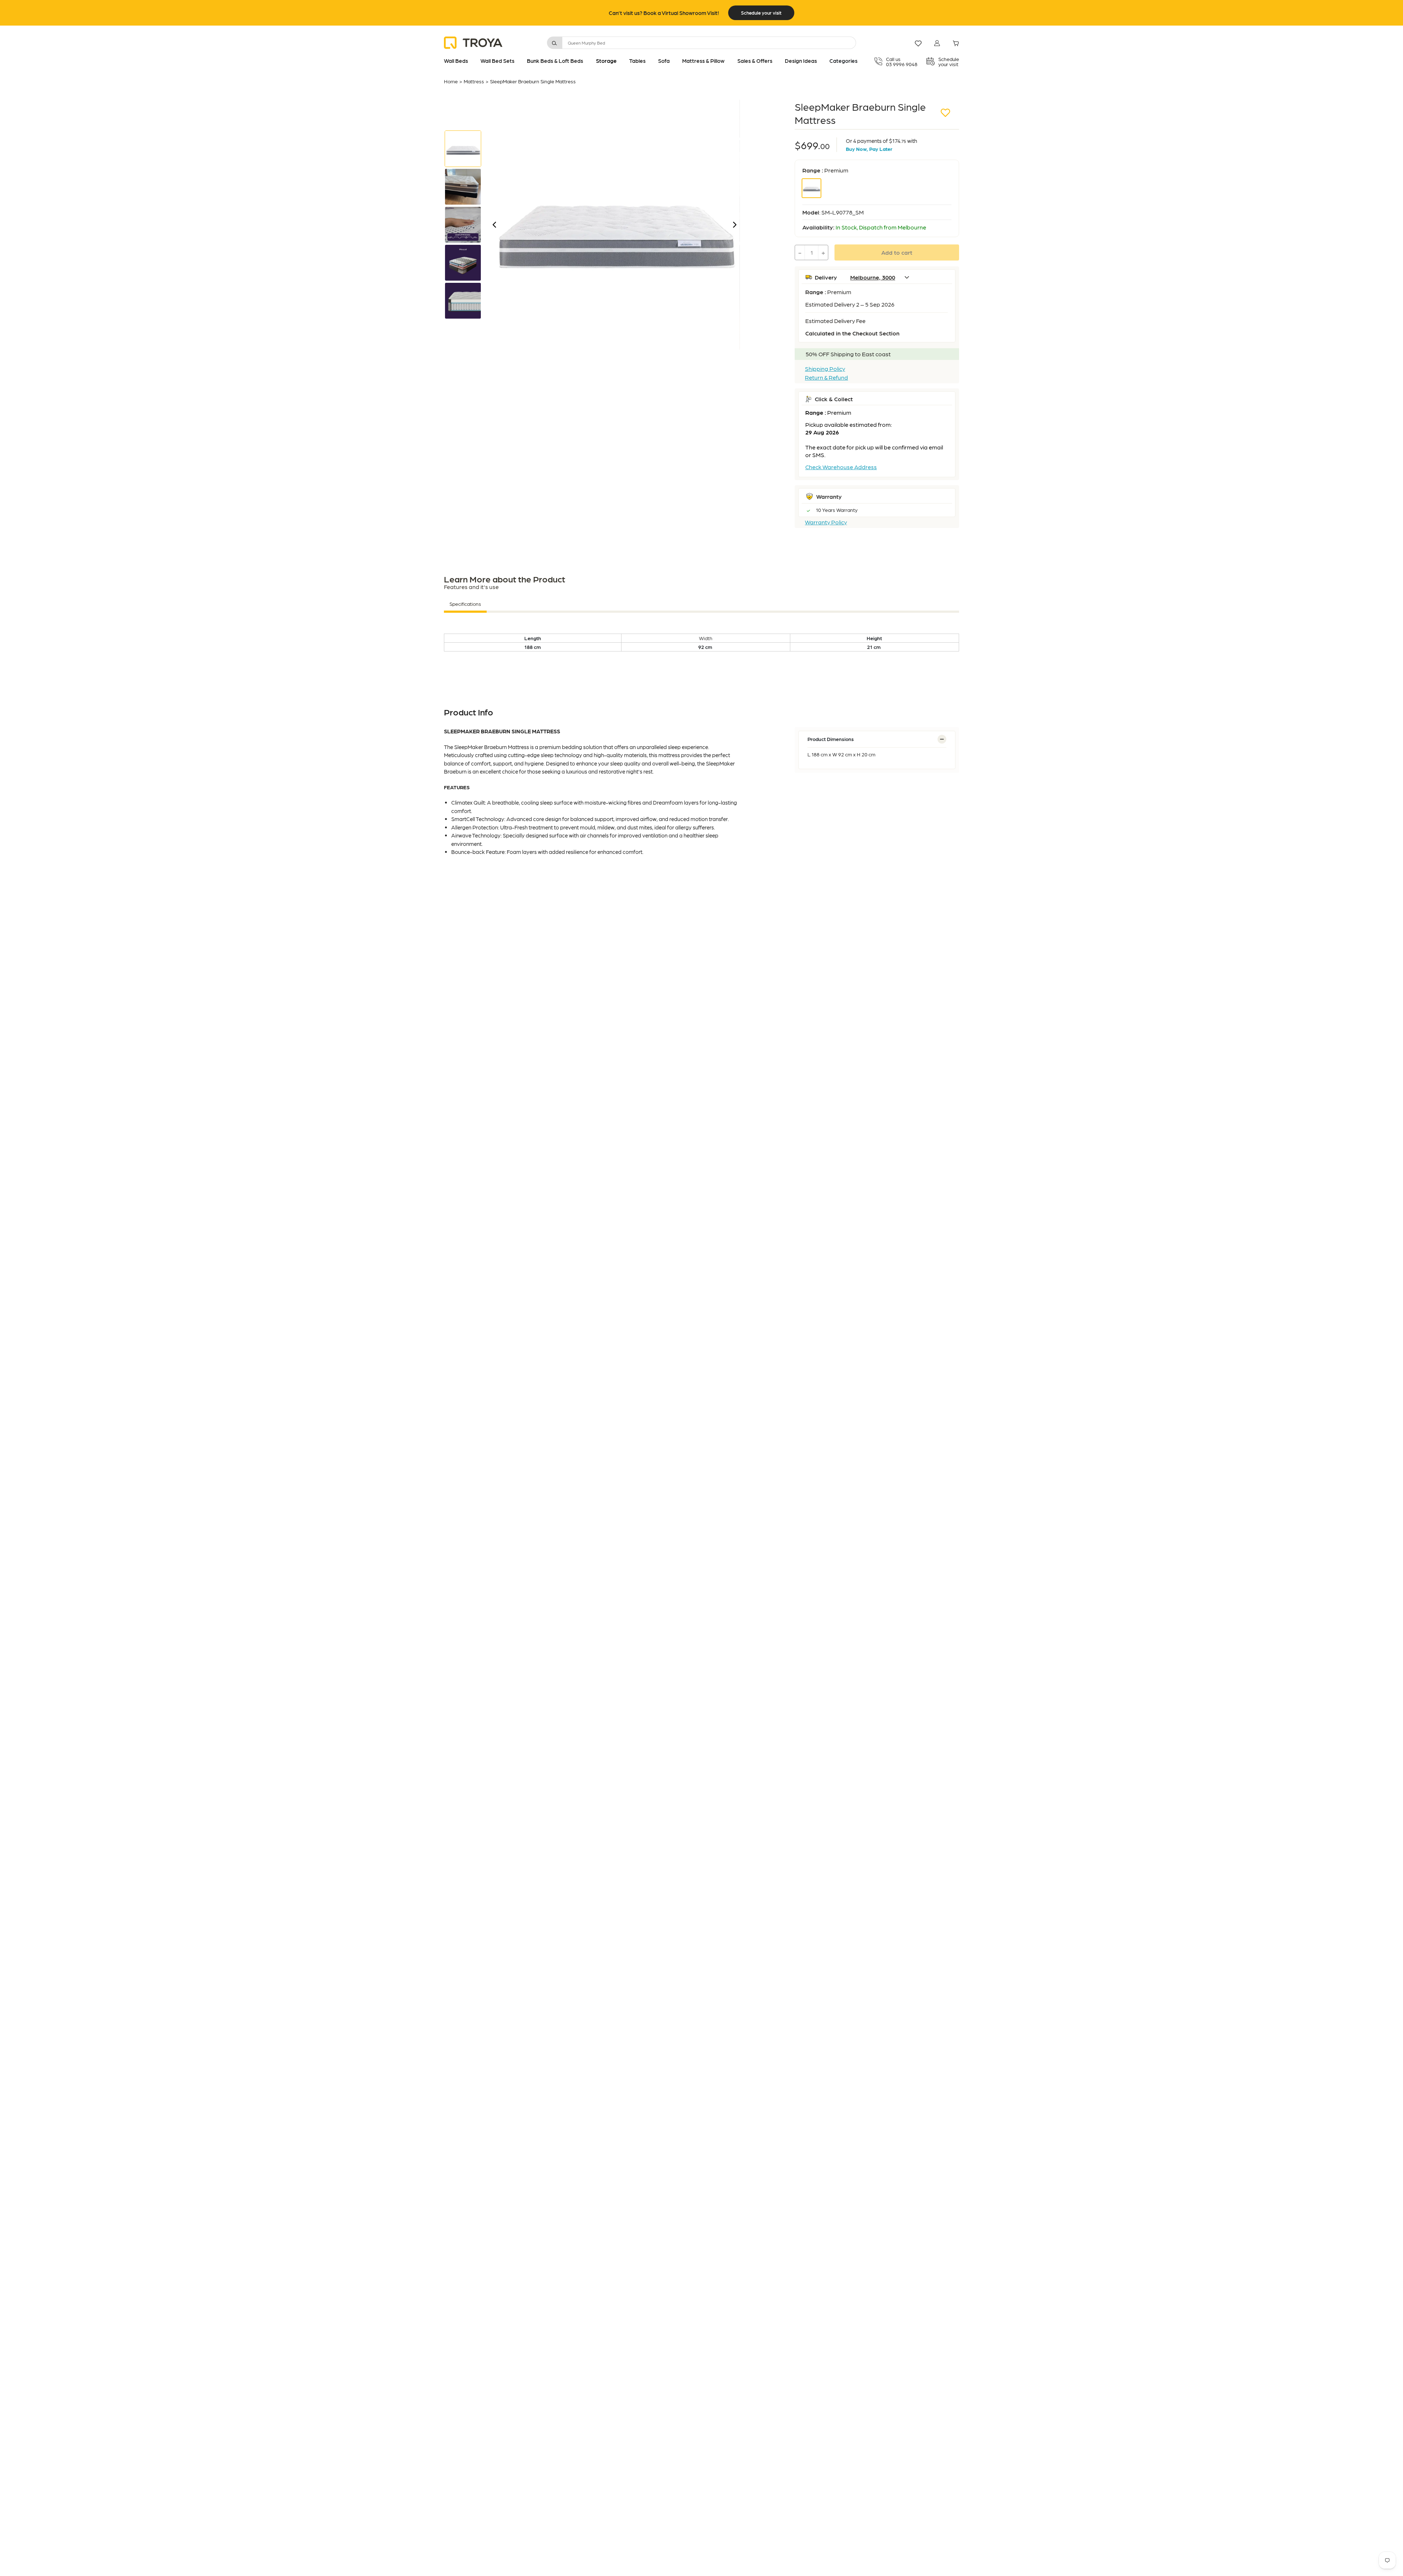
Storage (606, 61)
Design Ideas (801, 61)
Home (451, 81)
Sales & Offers (755, 61)
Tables (637, 61)
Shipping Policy (825, 369)
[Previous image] (494, 225)
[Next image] (735, 225)
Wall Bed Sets (497, 61)
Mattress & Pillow (703, 61)
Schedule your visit (761, 13)
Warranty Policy (826, 522)
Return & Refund (826, 377)
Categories (843, 61)
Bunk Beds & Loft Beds (555, 61)
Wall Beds (456, 61)
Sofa (664, 61)
